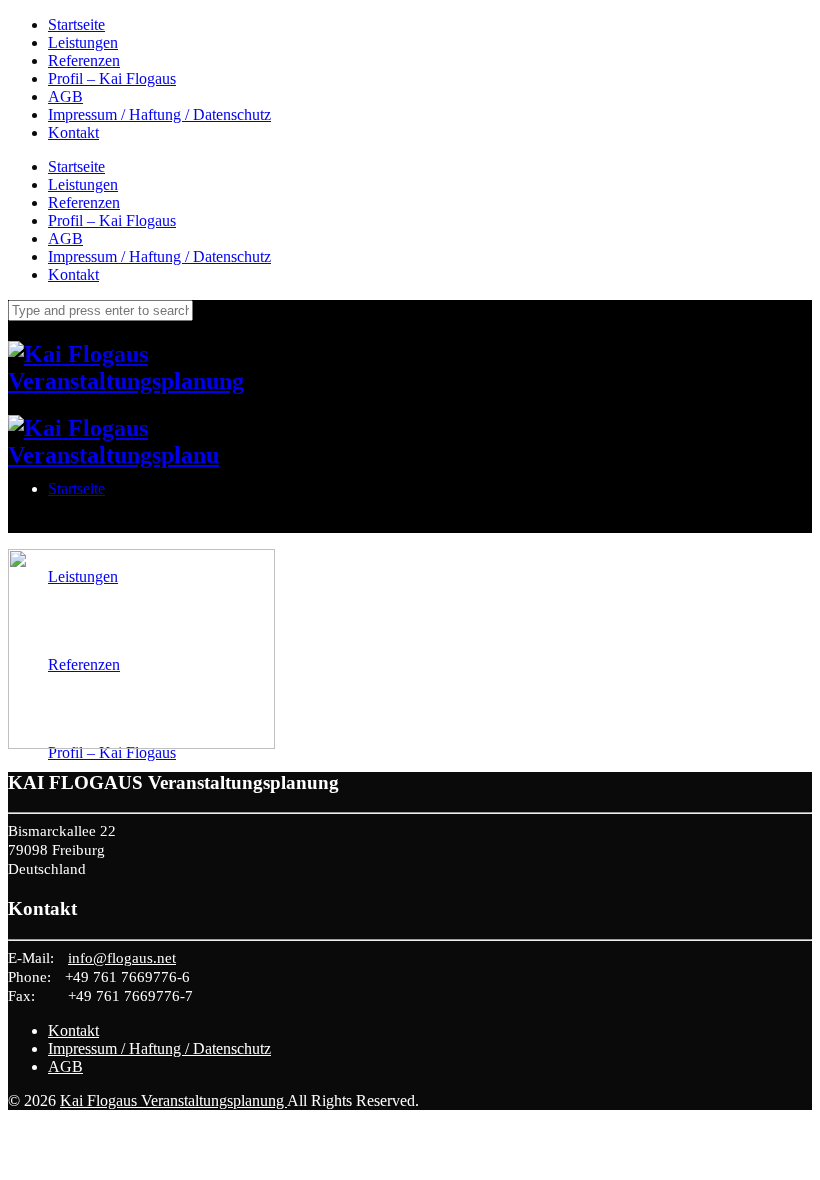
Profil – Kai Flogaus (112, 78)
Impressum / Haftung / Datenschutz (159, 114)
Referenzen (84, 60)
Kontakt (73, 132)
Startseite (76, 24)
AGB (65, 96)
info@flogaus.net (122, 958)
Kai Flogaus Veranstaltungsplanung (173, 1100)
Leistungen (83, 42)
